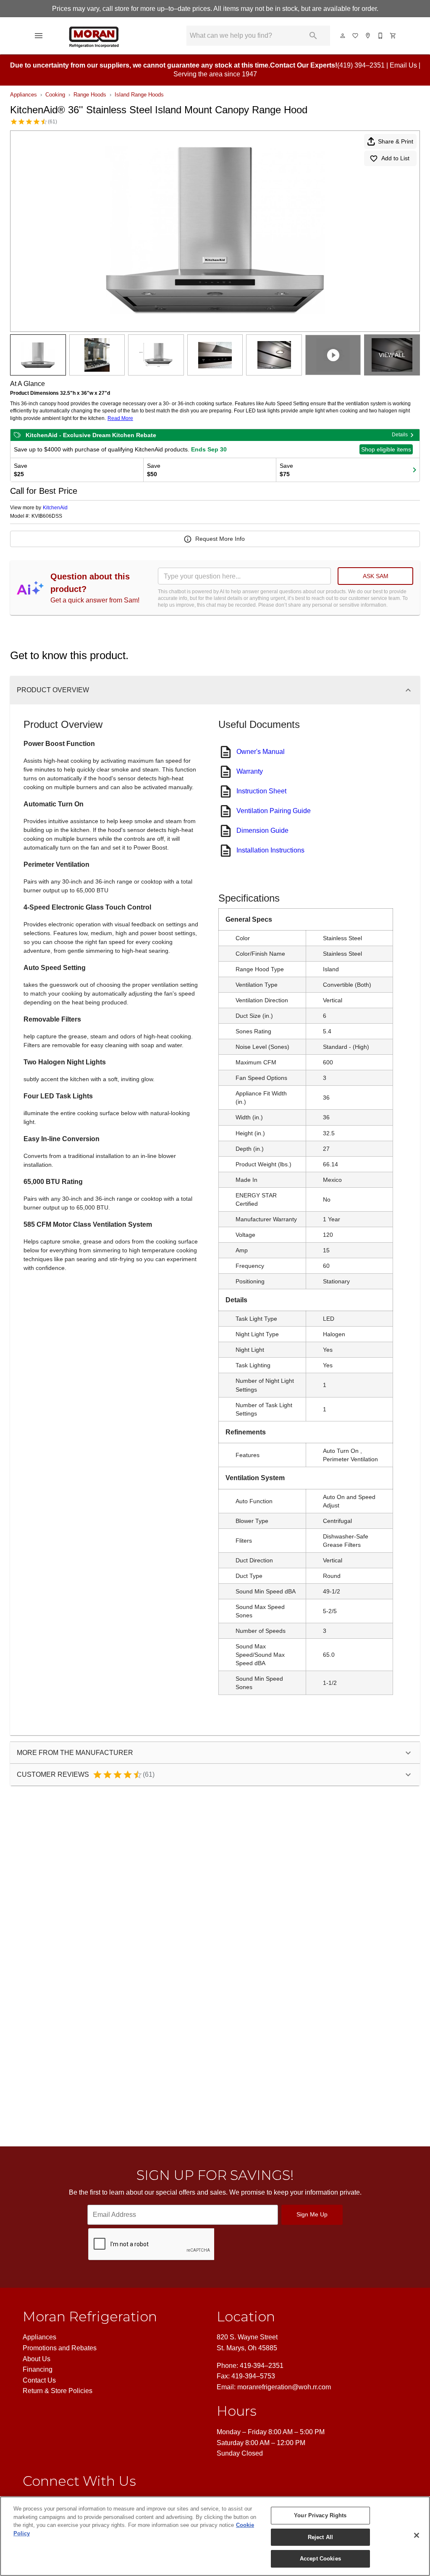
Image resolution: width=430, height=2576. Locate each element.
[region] (215, 2536)
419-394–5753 (253, 2376)
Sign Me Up (312, 2214)
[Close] (417, 2535)
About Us (37, 2359)
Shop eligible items (386, 449)
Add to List (395, 158)
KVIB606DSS (47, 516)
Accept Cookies (320, 2559)
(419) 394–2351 (361, 65)
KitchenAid (55, 508)
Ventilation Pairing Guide (274, 811)
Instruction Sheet (261, 791)
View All (392, 355)
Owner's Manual (261, 752)
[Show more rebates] (414, 470)
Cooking (55, 95)
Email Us (403, 65)
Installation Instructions (270, 850)
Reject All (320, 2537)
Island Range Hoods (139, 95)
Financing (38, 2369)
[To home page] (114, 36)
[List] (356, 36)
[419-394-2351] (381, 36)
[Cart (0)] (393, 36)
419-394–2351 (262, 2366)
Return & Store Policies (58, 2391)
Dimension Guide (262, 830)
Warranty (250, 771)
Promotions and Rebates (60, 2348)
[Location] (368, 36)
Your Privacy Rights (320, 2515)
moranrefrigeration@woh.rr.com (284, 2387)
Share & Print (396, 141)
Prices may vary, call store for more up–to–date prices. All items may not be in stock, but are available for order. (215, 9)
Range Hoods (90, 95)
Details (400, 435)
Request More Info (220, 539)
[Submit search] (313, 36)
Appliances (24, 95)
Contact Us (39, 2380)
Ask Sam (376, 576)
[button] (39, 36)
